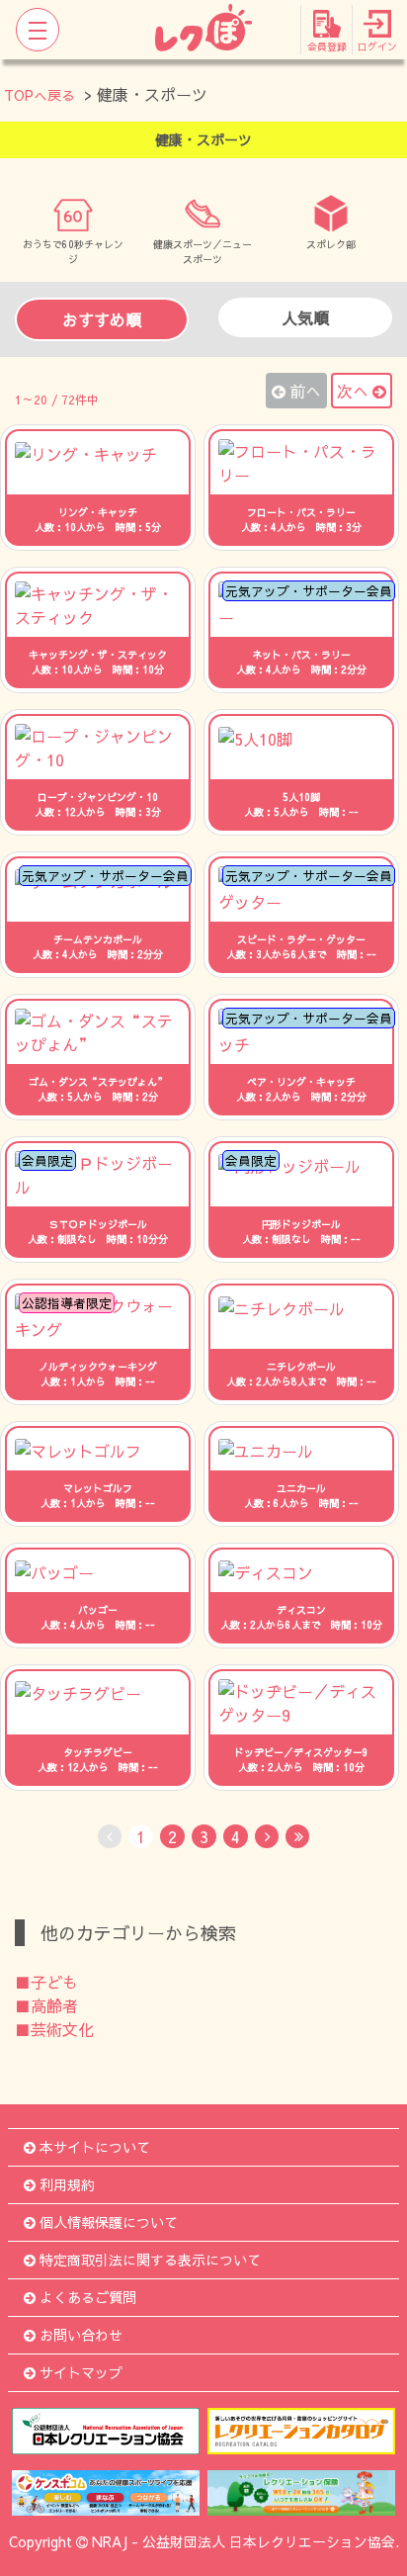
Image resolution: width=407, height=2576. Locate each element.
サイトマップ (81, 2372)
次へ (353, 391)
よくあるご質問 (88, 2297)
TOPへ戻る (40, 95)
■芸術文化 (54, 2029)
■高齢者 (46, 2005)
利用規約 (67, 2184)
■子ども (46, 1982)
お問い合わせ (81, 2335)
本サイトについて (95, 2147)
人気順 (305, 317)
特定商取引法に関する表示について (150, 2260)
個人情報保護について (109, 2222)
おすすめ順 (102, 319)
